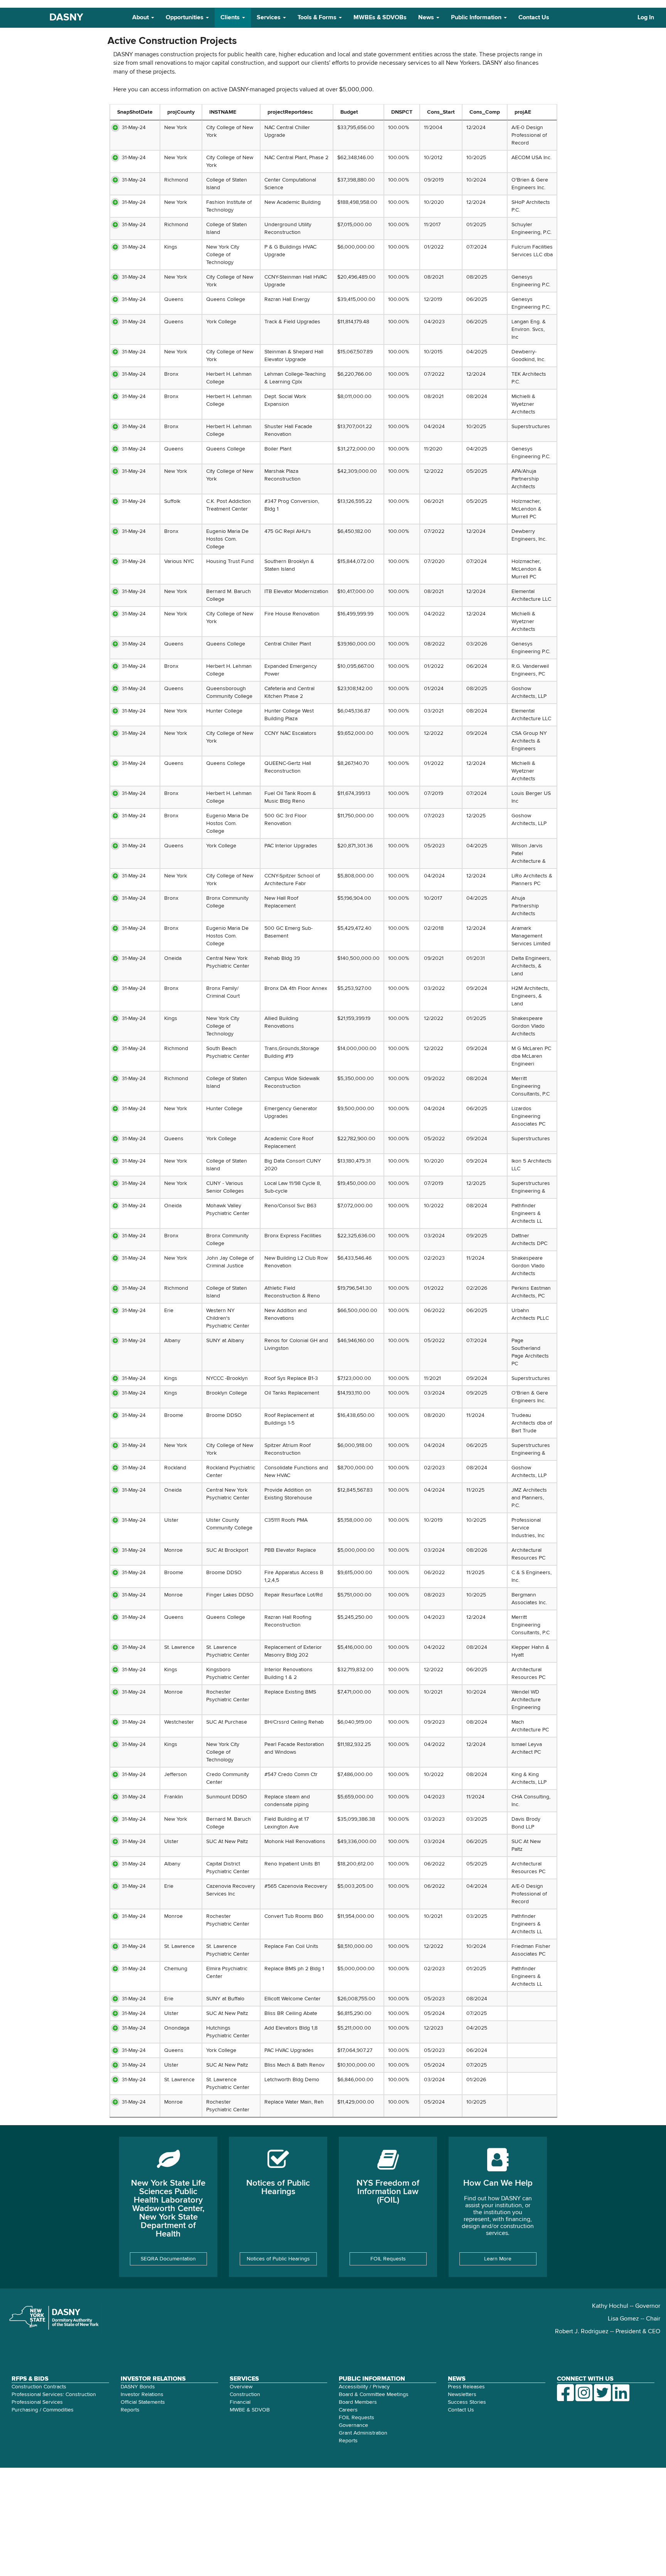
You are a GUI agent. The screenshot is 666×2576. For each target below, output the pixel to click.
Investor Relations (142, 2395)
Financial (240, 2402)
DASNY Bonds (138, 2387)
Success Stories (467, 2402)
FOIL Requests (388, 2259)
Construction (245, 2395)
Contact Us (534, 18)
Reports (130, 2410)
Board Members (358, 2402)
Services (269, 18)
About (141, 18)
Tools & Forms (318, 18)
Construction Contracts (39, 2387)
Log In (646, 18)
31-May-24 (134, 128)
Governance (353, 2425)
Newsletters (462, 2395)
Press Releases (466, 2387)
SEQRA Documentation (168, 2259)
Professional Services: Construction (54, 2395)
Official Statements (143, 2402)
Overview (241, 2387)
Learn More (498, 2259)
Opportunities (185, 18)
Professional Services (37, 2402)
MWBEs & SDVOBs (380, 18)
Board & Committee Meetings (374, 2395)
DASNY (66, 18)
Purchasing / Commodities (43, 2410)
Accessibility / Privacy (364, 2387)
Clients (231, 18)
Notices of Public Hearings (278, 2259)
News (427, 18)
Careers (348, 2410)
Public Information (477, 18)
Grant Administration (363, 2433)
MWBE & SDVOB (250, 2410)
